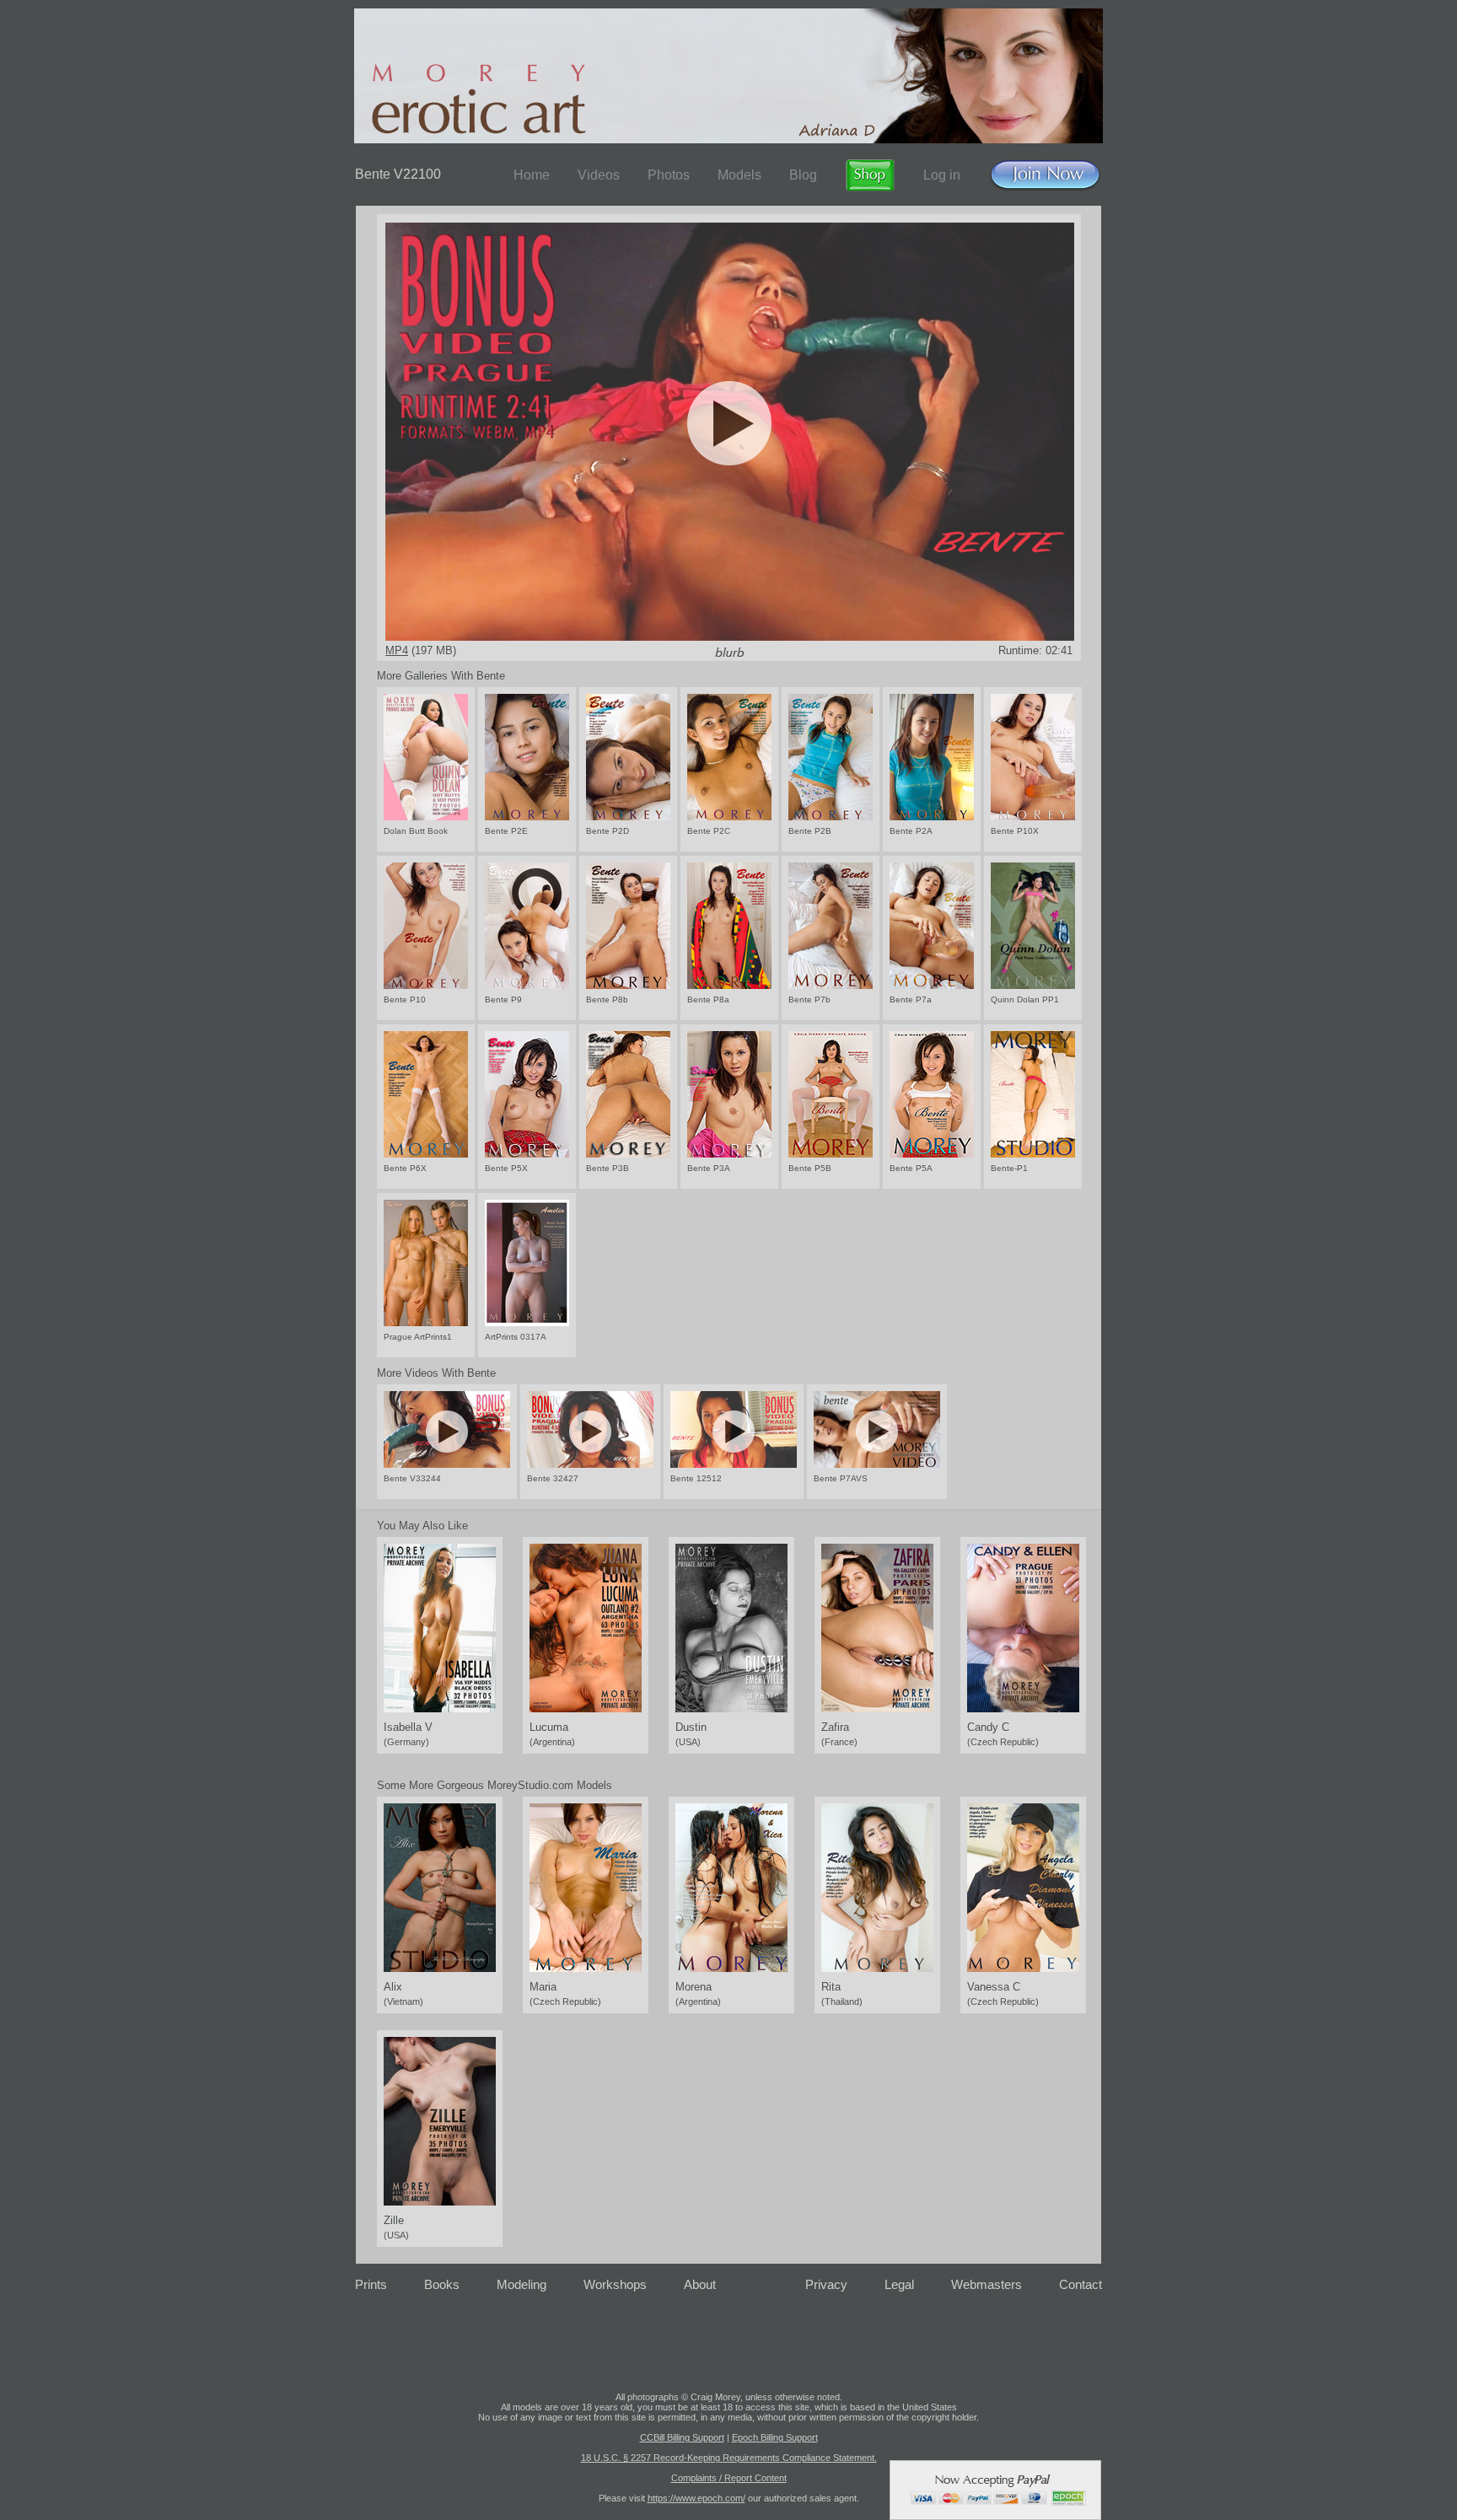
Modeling (522, 2284)
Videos (599, 175)
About (700, 2284)
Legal (899, 2284)
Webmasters (987, 2284)
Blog (803, 175)
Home (532, 175)
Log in (942, 175)
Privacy (826, 2284)
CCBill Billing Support (682, 2437)
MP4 (397, 650)
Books (442, 2284)
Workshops (615, 2284)
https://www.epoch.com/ (696, 2498)
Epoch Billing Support (775, 2437)
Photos (669, 175)
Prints (371, 2284)
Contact (1081, 2284)
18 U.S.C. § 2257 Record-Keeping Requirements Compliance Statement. (729, 2458)
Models (739, 175)
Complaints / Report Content (729, 2478)
